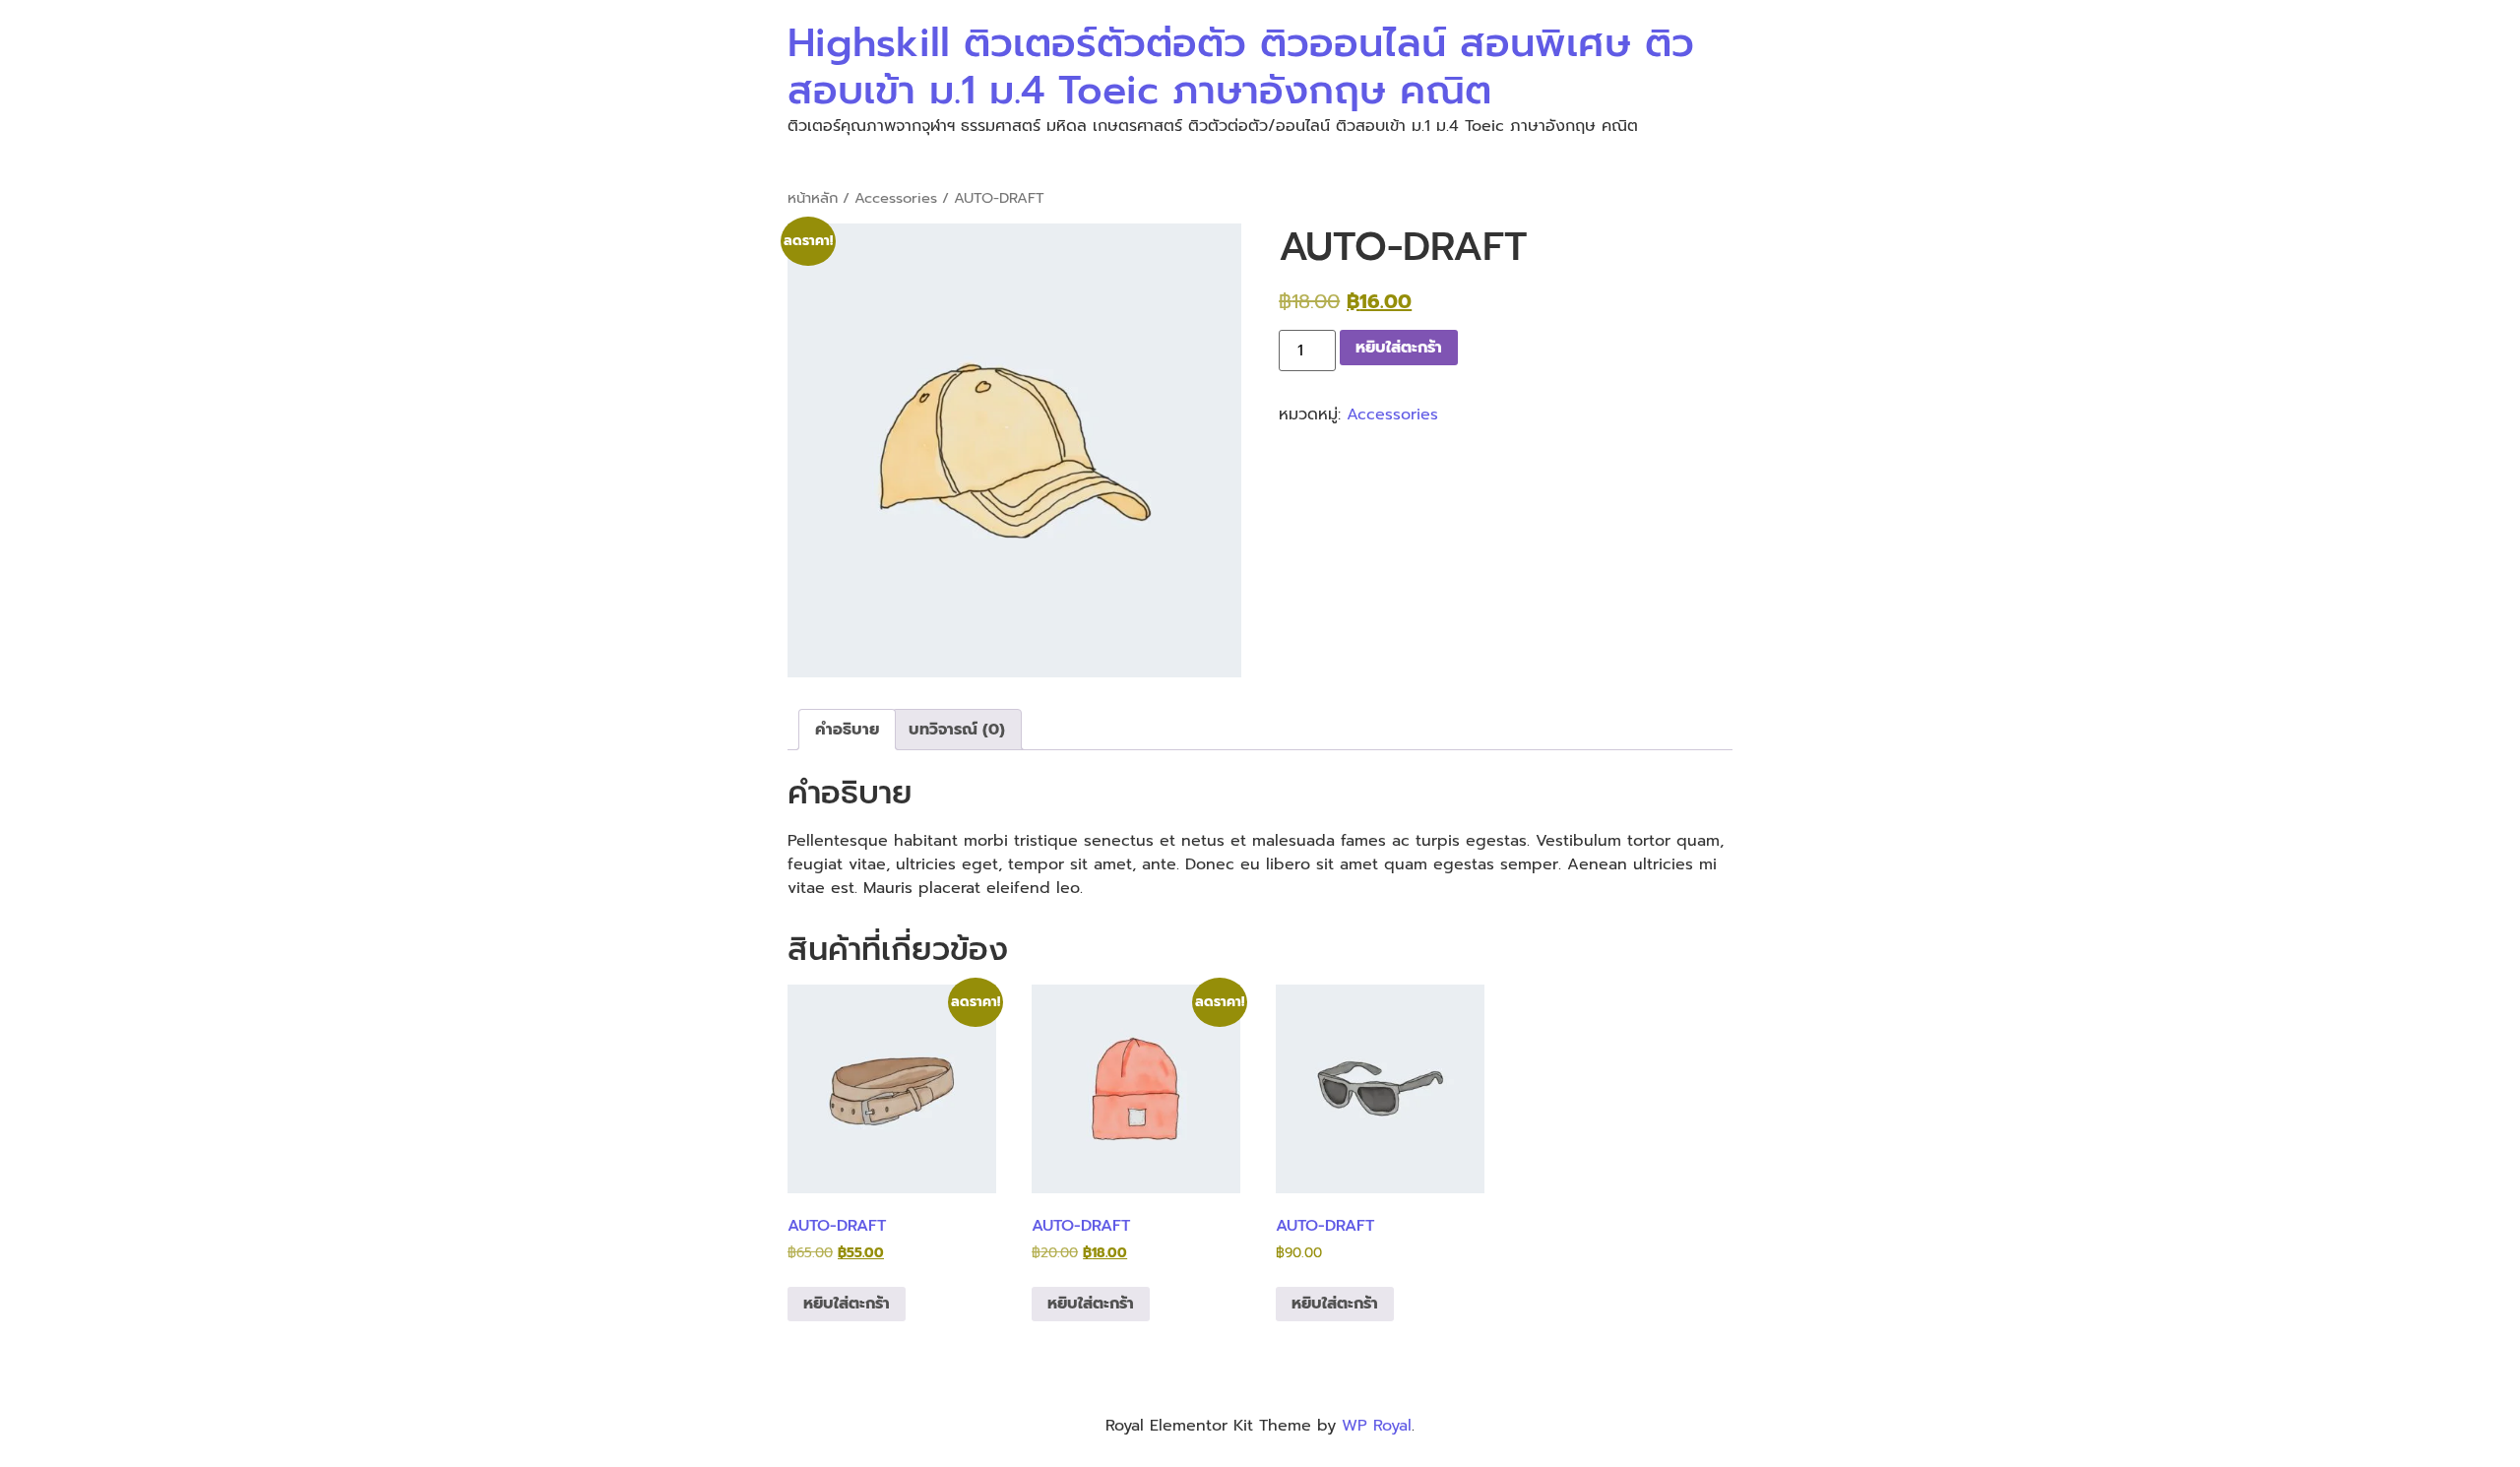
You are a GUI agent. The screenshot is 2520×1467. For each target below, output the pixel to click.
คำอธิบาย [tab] (847, 730)
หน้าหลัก (813, 198)
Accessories (896, 198)
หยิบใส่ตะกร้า (1399, 348)
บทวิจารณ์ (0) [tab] (957, 730)
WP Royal (1377, 1426)
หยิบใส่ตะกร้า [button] (847, 1304)
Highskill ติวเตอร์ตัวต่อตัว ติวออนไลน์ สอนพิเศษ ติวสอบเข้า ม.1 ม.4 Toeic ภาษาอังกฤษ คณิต (1241, 66)
